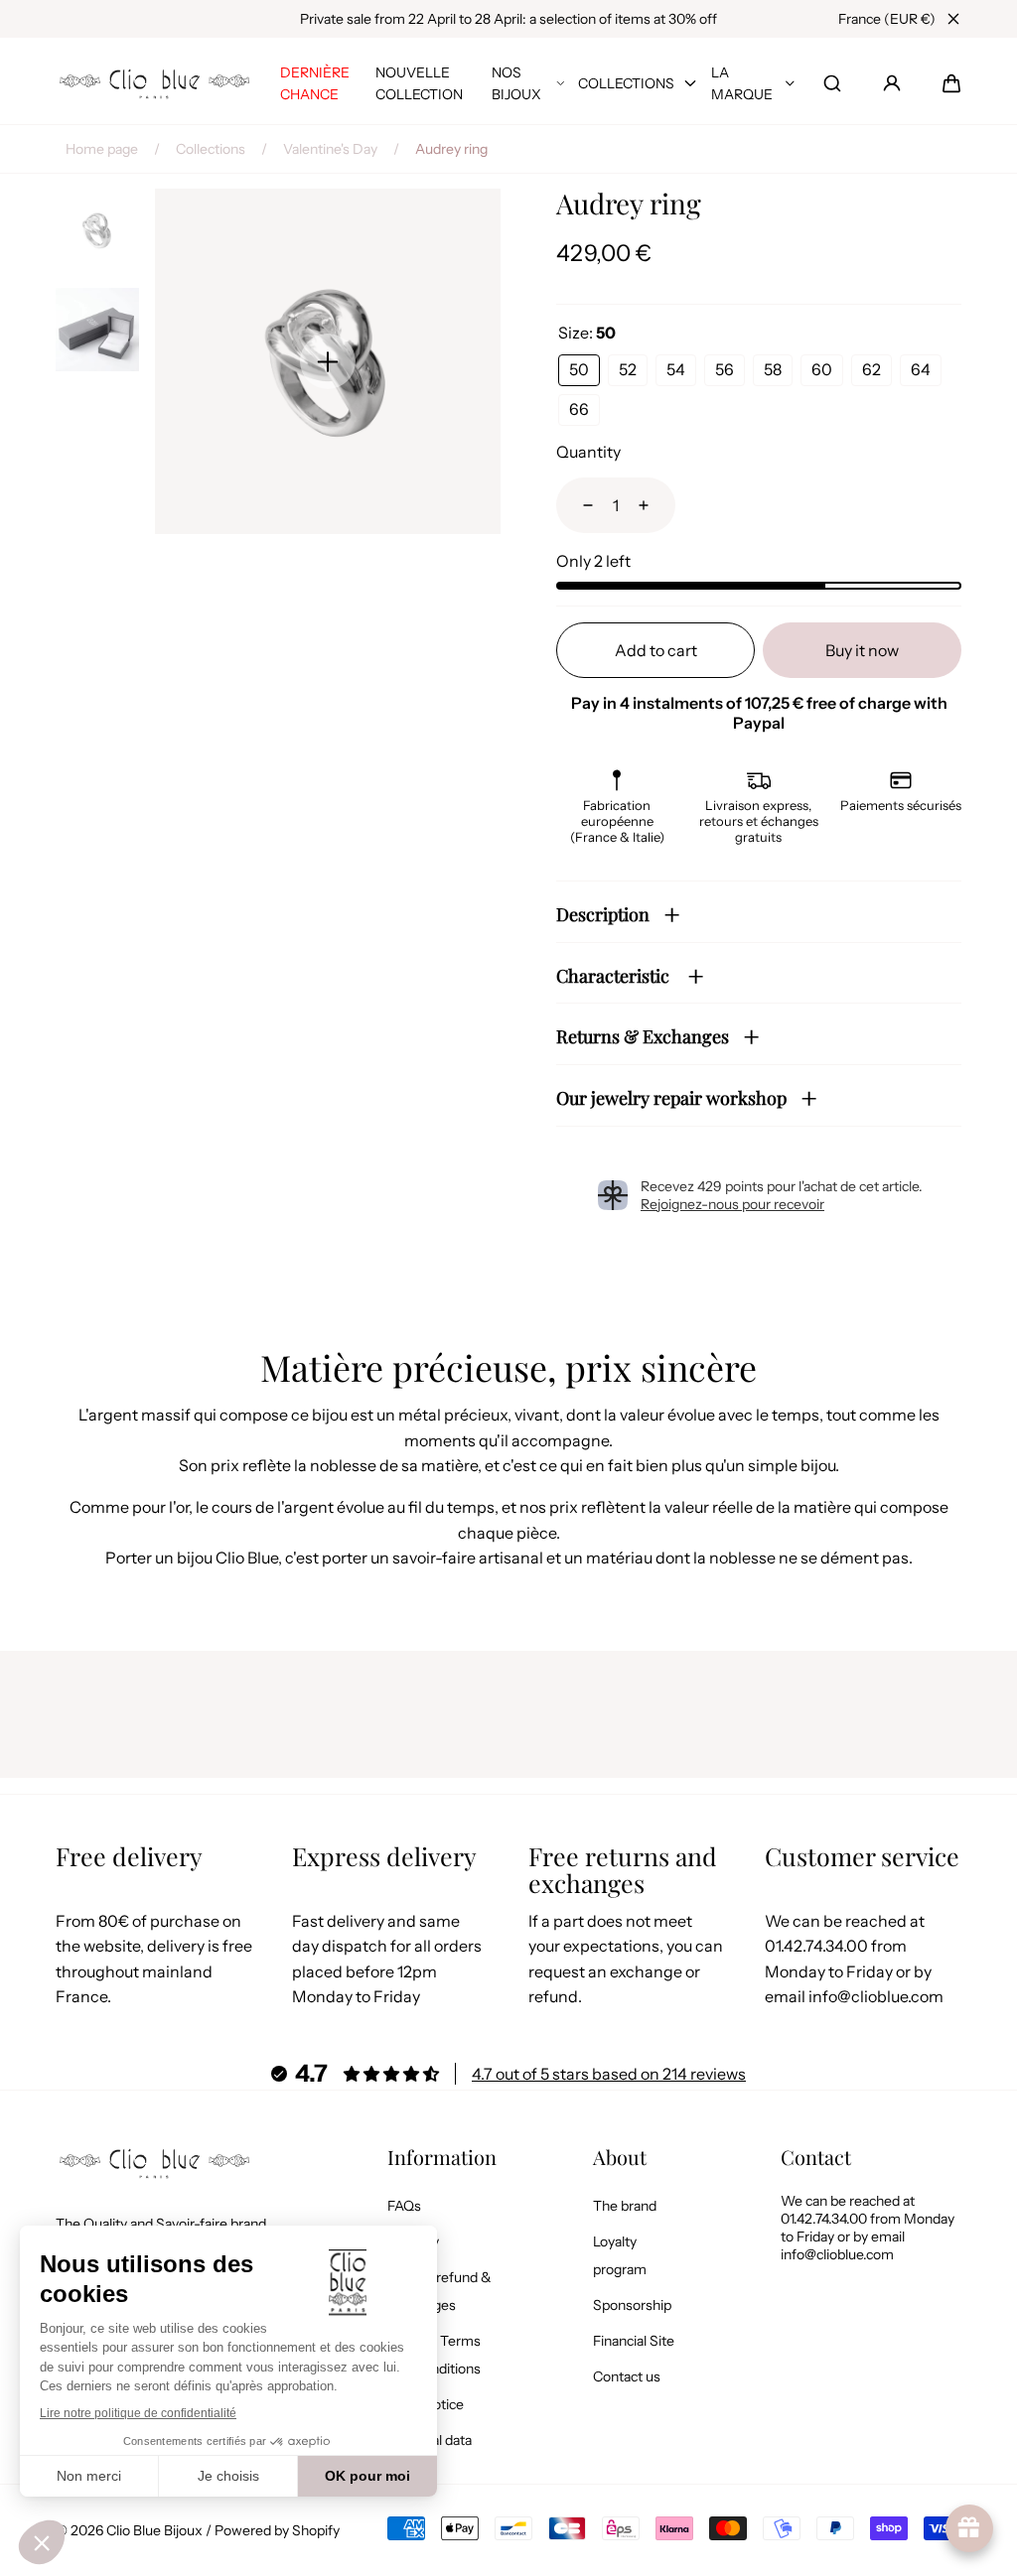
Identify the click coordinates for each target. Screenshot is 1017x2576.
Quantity (588, 452)
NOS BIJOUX (516, 83)
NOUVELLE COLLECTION (419, 83)
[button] (951, 83)
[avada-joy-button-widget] (969, 2528)
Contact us (627, 2376)
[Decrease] (576, 505)
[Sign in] (892, 83)
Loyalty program (620, 2255)
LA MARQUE (742, 83)
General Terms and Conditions (434, 2355)
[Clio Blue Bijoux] (155, 84)
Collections (211, 149)
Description (603, 914)
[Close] (953, 19)
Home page (102, 149)
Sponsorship (632, 2305)
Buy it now (862, 650)
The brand (625, 2206)
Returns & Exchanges (643, 1036)
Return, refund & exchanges (439, 2291)
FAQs (404, 2206)
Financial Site (634, 2341)
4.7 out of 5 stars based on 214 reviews (609, 2074)
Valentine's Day (330, 149)
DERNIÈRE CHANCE (315, 83)
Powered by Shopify (277, 2530)
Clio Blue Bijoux (154, 2530)
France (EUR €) (887, 19)
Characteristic (615, 976)
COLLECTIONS (626, 83)
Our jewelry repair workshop (671, 1098)
